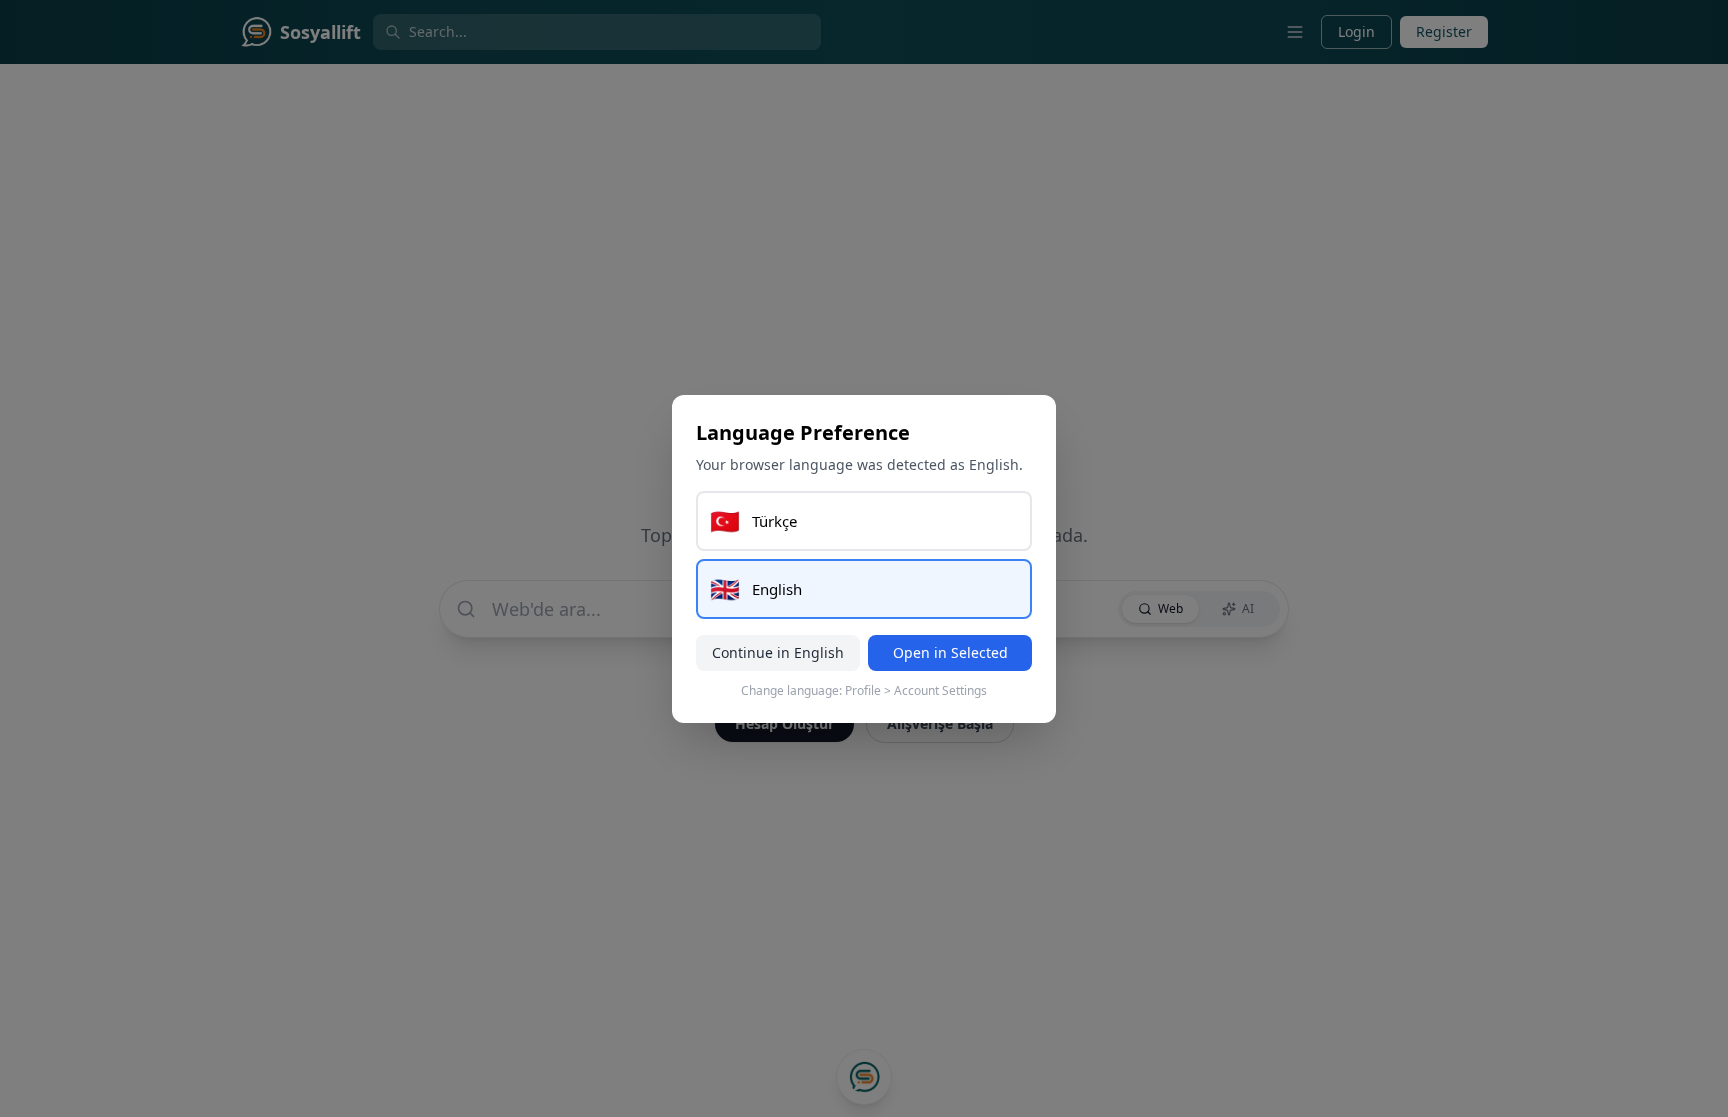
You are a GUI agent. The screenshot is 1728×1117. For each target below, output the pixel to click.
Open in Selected (950, 652)
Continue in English (778, 652)
